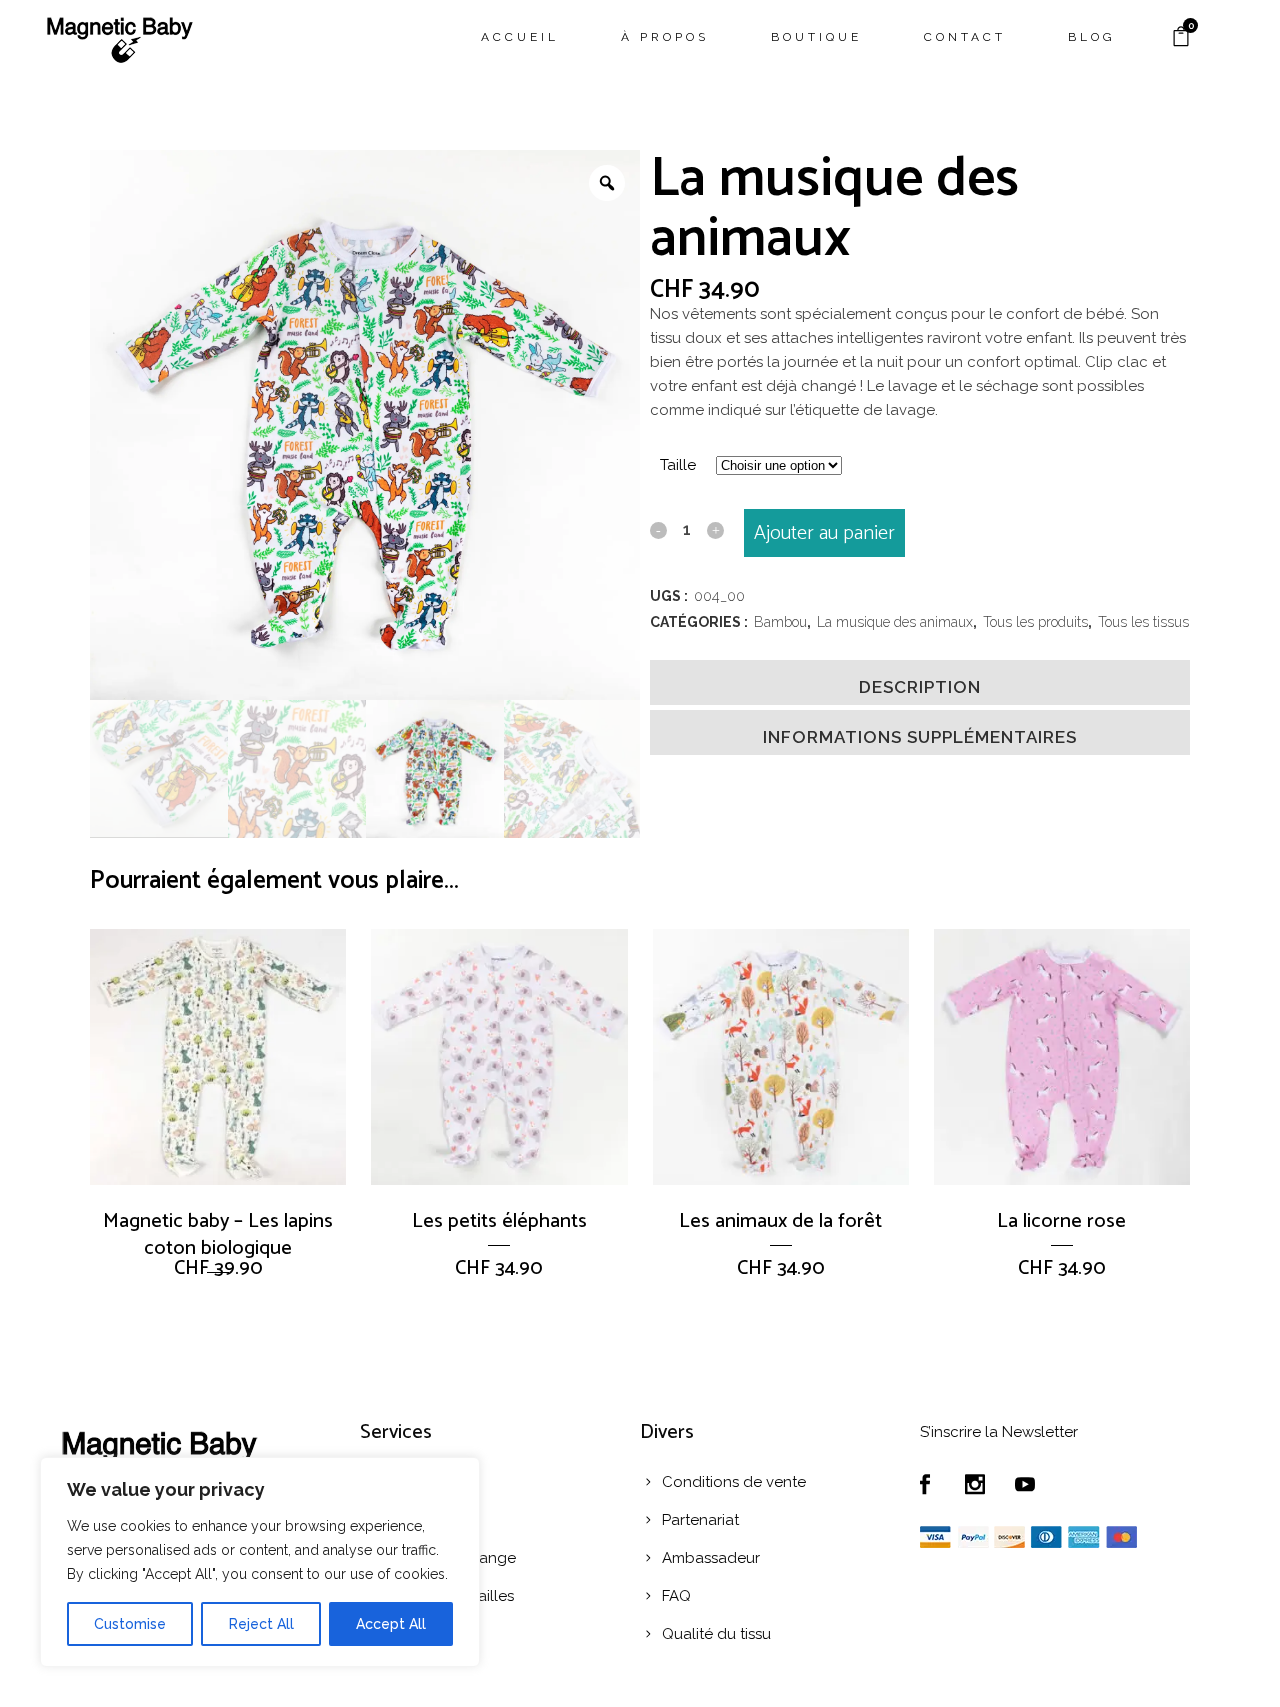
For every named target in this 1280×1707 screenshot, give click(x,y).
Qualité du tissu (716, 1634)
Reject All (261, 1624)
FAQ (676, 1596)
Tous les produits (1035, 622)
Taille (678, 465)
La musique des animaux (895, 622)
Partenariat (700, 1520)
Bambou (780, 622)
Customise (130, 1624)
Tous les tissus (1143, 622)
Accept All (391, 1624)
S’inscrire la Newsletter (999, 1432)
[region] (260, 1562)
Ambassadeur (711, 1558)
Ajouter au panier (824, 533)
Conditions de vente (734, 1482)
